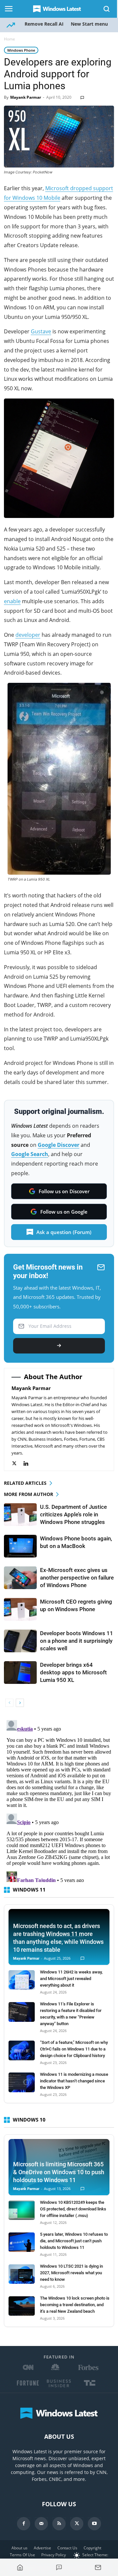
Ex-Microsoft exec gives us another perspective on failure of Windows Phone (77, 1578)
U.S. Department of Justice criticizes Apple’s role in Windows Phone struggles (73, 1514)
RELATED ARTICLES (25, 1483)
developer (28, 635)
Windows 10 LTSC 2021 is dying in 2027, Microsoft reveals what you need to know (71, 2273)
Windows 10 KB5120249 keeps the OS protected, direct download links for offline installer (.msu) (73, 2209)
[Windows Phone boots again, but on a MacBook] (20, 1546)
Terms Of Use (22, 2555)
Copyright (92, 2548)
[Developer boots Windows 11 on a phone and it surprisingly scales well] (20, 1641)
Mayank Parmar (26, 97)
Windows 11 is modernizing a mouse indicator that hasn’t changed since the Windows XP (74, 2081)
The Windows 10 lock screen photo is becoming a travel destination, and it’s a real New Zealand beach (75, 2305)
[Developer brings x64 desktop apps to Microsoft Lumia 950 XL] (20, 1673)
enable (12, 601)
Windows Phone (21, 50)
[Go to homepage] (20, 2567)
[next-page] (20, 1703)
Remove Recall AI (44, 24)
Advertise (42, 2548)
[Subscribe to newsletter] (98, 2567)
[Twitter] (18, 1464)
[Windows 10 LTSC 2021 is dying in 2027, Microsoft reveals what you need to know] (22, 2274)
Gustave (41, 331)
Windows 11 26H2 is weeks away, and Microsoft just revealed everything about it (71, 1979)
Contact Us (67, 2548)
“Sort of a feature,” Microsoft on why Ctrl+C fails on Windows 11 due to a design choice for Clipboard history (74, 2049)
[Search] (107, 9)
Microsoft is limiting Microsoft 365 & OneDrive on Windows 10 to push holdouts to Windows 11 (59, 2172)
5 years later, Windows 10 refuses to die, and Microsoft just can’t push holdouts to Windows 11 (74, 2241)
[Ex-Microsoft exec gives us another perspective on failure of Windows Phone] (20, 1578)
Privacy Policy (54, 2555)
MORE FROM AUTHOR (29, 1494)
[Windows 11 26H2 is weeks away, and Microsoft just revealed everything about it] (22, 1980)
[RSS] (59, 2524)
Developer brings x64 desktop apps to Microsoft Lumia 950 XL (73, 1672)
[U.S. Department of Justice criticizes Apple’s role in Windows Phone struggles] (20, 1515)
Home (10, 39)
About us (20, 2548)
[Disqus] (59, 1800)
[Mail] (41, 2524)
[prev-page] (9, 1703)
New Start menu (89, 24)
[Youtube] (94, 2524)
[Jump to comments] (59, 2567)
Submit (59, 1346)
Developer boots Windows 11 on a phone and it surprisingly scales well (77, 1641)
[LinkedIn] (29, 1464)
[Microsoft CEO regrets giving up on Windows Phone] (20, 1609)
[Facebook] (24, 2524)
